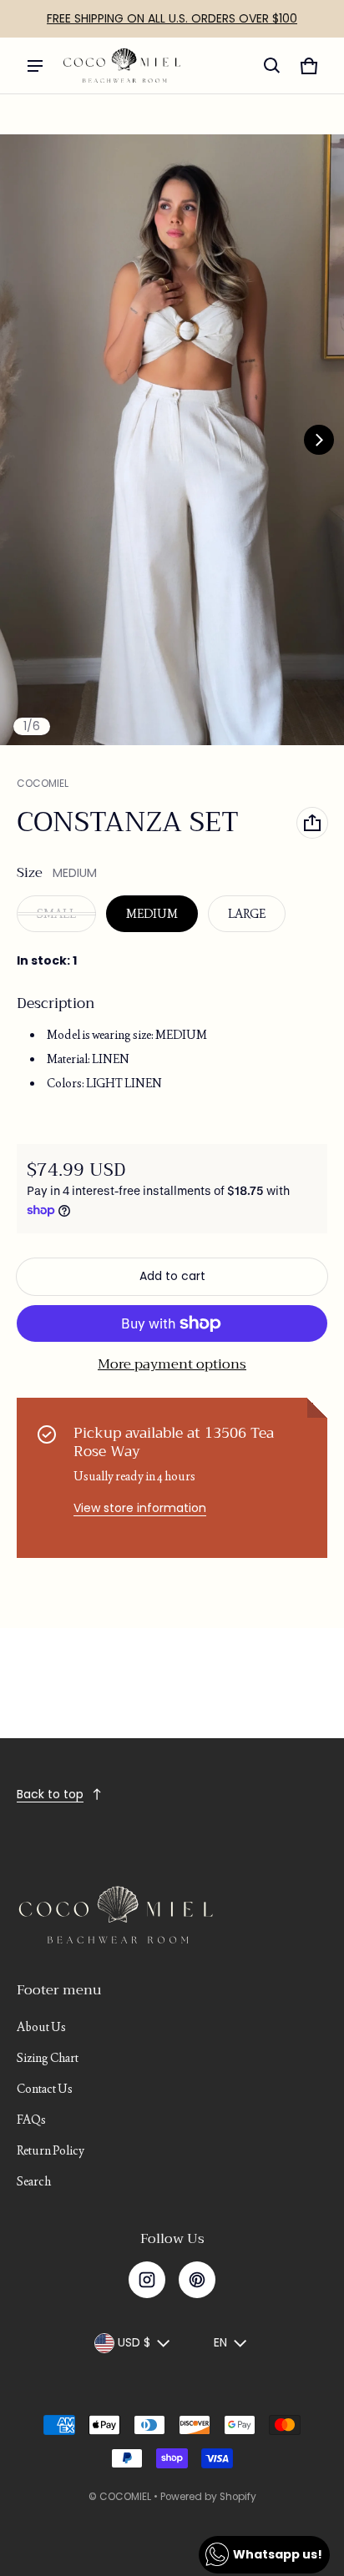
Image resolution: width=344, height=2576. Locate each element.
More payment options (172, 1364)
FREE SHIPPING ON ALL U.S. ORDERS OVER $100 (172, 18)
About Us (41, 2027)
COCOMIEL (125, 2497)
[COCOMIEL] (122, 66)
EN (220, 2342)
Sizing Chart (48, 2058)
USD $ (134, 2342)
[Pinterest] (197, 2280)
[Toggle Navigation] (35, 66)
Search (34, 2181)
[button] (272, 66)
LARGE (247, 914)
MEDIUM (152, 914)
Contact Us (45, 2089)
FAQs (31, 2120)
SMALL (56, 914)
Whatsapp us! (278, 2554)
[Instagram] (147, 2280)
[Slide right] (319, 440)
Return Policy (51, 2150)
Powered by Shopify (208, 2497)
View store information (140, 1508)
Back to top (50, 1794)
